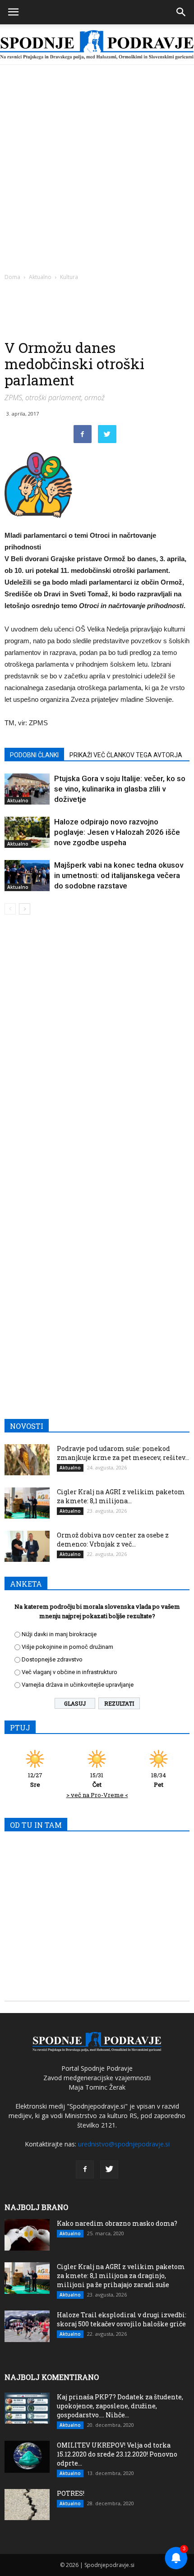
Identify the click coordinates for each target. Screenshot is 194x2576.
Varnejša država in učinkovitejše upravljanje (78, 1685)
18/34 (159, 1780)
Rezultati (119, 1703)
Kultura (69, 277)
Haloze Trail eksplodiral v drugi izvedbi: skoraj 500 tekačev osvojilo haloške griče (122, 2319)
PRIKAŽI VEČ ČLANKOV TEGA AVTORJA (126, 755)
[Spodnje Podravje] (97, 45)
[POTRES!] (27, 2505)
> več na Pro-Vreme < (97, 1795)
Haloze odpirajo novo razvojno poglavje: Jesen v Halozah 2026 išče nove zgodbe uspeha (117, 832)
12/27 (35, 1780)
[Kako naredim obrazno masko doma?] (27, 2235)
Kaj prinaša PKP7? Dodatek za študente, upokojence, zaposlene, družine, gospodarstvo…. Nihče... (120, 2406)
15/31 (97, 1780)
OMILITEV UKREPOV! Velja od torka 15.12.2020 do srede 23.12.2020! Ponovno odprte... (117, 2454)
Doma (12, 277)
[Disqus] (97, 1051)
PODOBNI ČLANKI (34, 755)
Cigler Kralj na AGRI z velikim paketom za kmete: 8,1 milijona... (121, 1496)
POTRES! (71, 2493)
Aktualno (40, 277)
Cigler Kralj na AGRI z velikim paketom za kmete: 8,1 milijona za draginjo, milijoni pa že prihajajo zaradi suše (121, 2276)
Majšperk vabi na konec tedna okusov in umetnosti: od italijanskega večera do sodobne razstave (119, 875)
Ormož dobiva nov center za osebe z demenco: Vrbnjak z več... (113, 1540)
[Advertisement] (97, 166)
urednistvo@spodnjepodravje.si (124, 2144)
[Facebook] (85, 2169)
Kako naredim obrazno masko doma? (117, 2223)
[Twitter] (109, 2169)
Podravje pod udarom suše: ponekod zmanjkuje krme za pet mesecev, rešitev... (123, 1453)
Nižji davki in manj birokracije (59, 1634)
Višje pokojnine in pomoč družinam (67, 1647)
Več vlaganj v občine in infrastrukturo (69, 1672)
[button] (181, 12)
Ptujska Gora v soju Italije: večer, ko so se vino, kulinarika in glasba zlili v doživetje (120, 789)
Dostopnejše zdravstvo (52, 1659)
